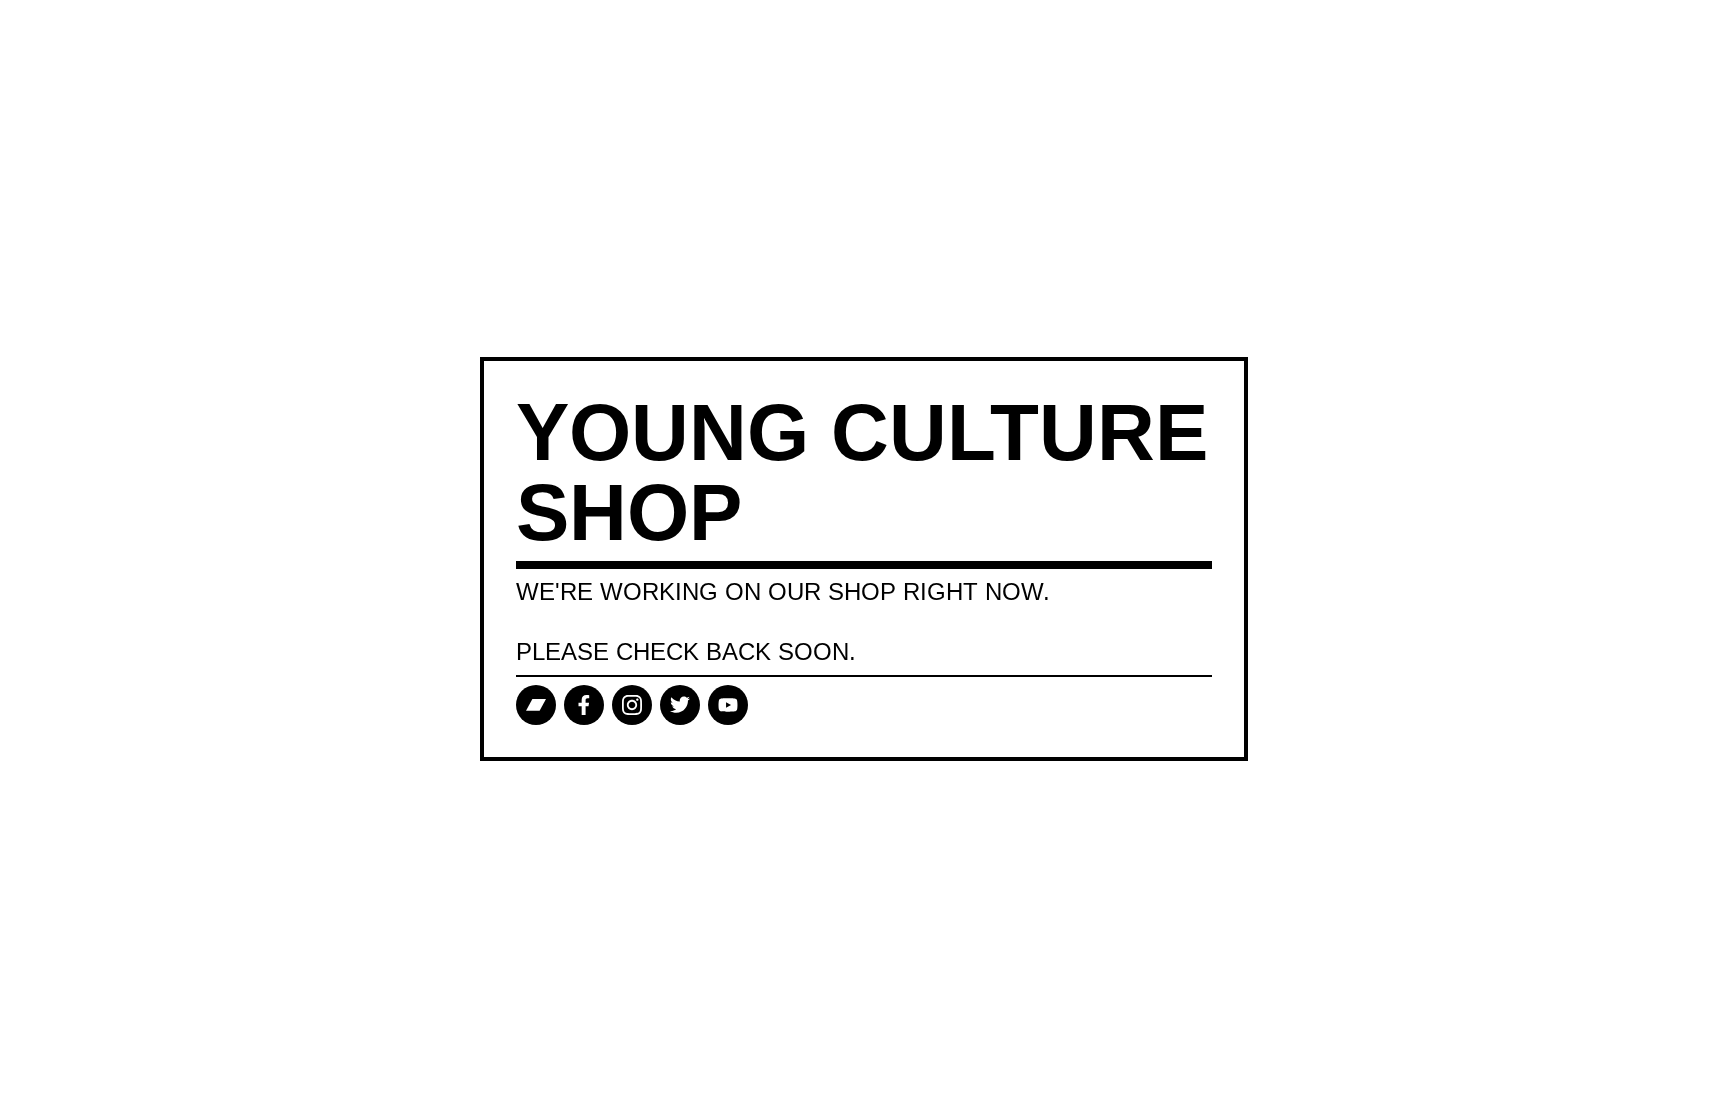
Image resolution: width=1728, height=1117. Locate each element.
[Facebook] (584, 705)
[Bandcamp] (536, 705)
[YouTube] (728, 705)
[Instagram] (632, 705)
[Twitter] (680, 705)
